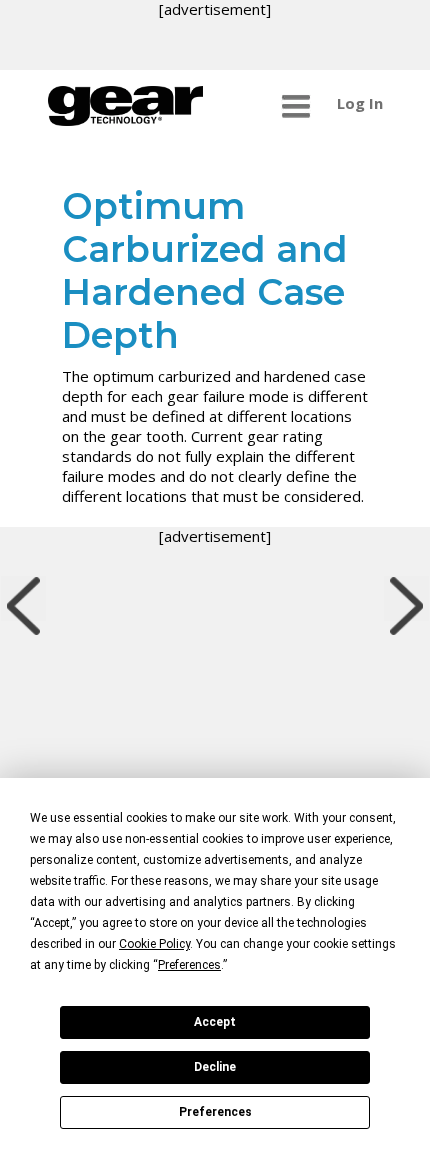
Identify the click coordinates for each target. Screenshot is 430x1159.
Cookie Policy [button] (154, 944)
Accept (215, 1022)
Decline (215, 1067)
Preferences (215, 1112)
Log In (360, 103)
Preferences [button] (189, 965)
